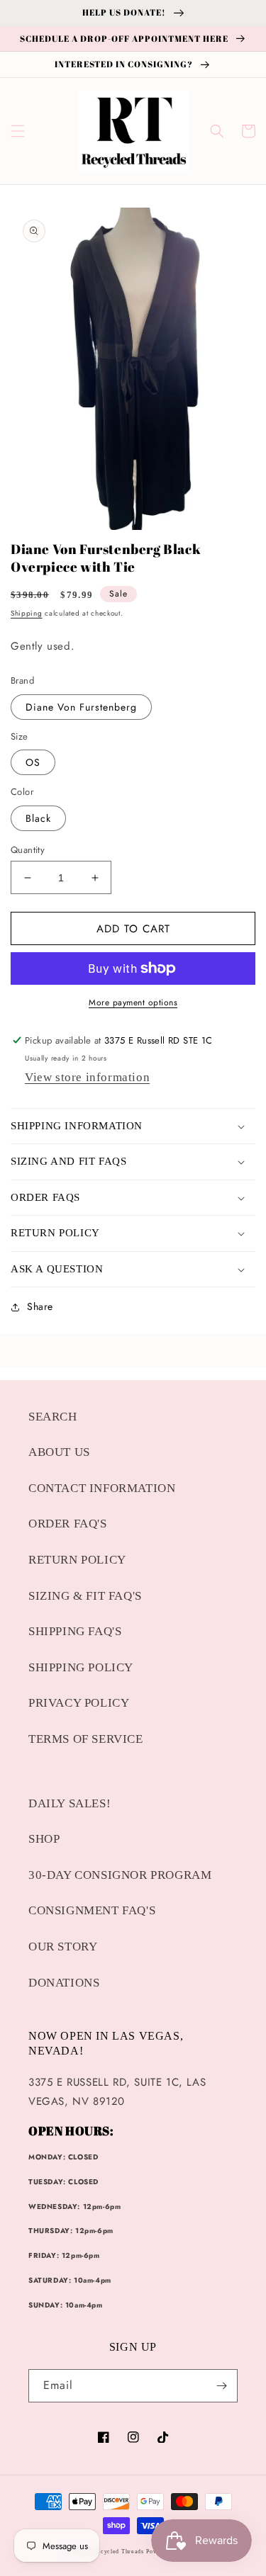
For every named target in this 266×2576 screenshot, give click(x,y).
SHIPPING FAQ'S (75, 1631)
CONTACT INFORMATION (102, 1488)
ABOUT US (59, 1452)
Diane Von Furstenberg (81, 707)
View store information (87, 1077)
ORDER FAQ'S (68, 1524)
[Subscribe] (221, 2386)
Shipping (27, 613)
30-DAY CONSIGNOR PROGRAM (120, 1875)
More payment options (133, 1002)
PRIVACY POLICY (79, 1703)
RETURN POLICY (77, 1560)
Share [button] (40, 1306)
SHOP (44, 1839)
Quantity (28, 850)
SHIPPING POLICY (81, 1667)
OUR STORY (63, 1947)
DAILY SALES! (70, 1803)
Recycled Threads (119, 2552)
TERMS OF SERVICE (86, 1739)
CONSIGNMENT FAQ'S (92, 1910)
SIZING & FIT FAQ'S (85, 1596)
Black (38, 818)
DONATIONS (64, 1983)
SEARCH (53, 1417)
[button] (18, 131)
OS (33, 762)
